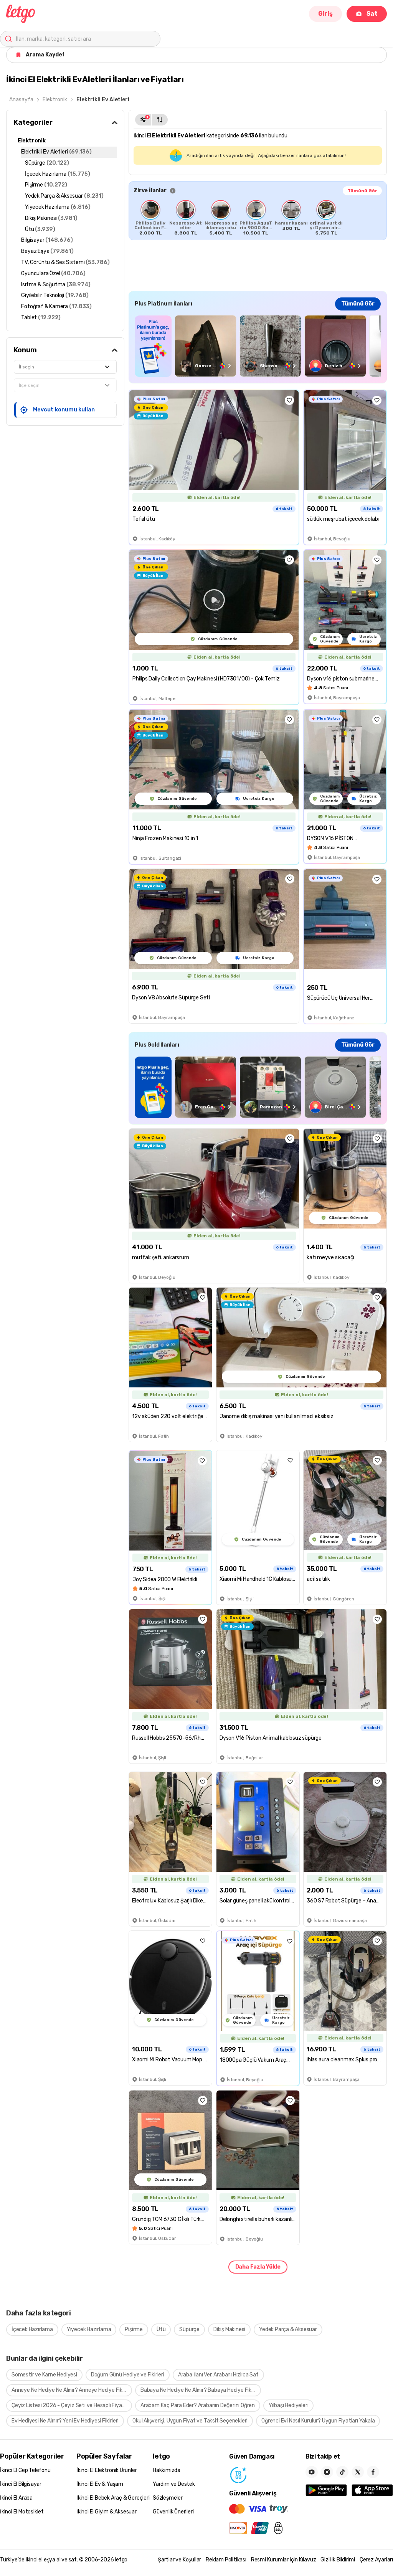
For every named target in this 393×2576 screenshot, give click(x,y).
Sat (372, 14)
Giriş (325, 14)
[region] (258, 218)
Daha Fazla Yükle (258, 2267)
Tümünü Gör (362, 191)
